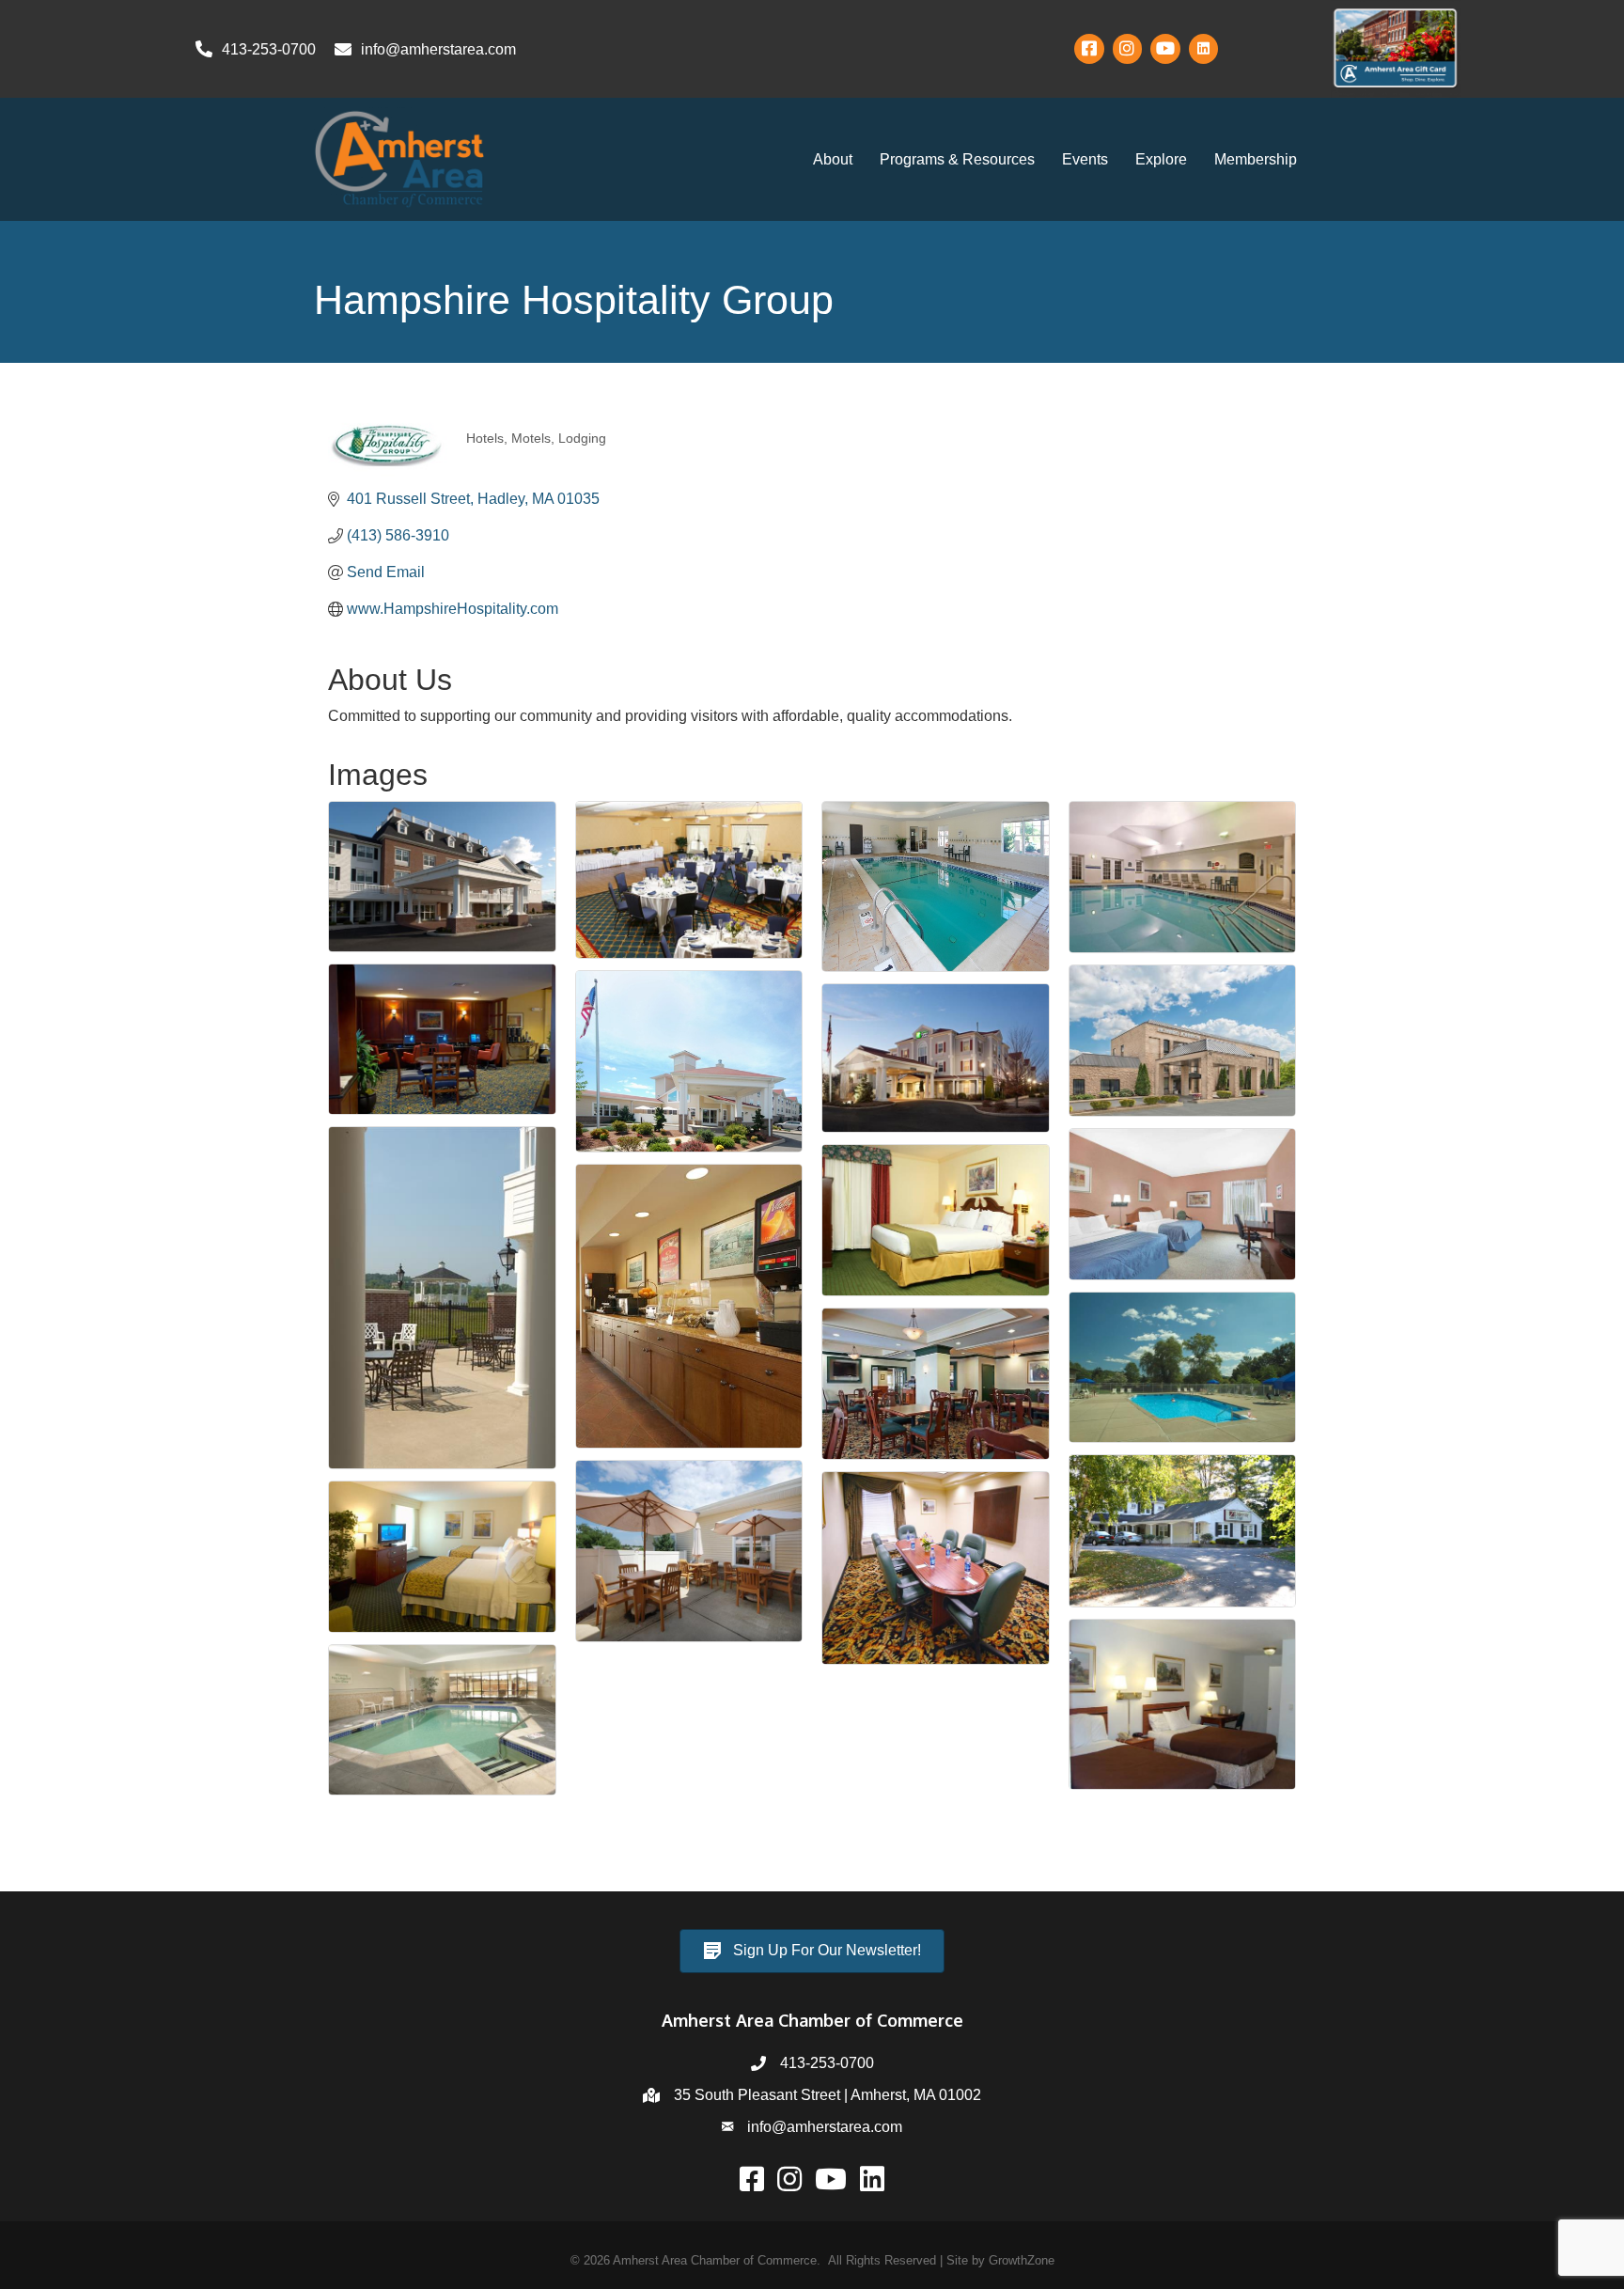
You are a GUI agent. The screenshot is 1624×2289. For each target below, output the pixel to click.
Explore (1161, 159)
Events (1085, 159)
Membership (1256, 159)
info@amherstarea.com (825, 2127)
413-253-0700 (827, 2063)
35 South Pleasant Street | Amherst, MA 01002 (828, 2095)
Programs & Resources (957, 159)
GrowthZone (1022, 2260)
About (833, 159)
